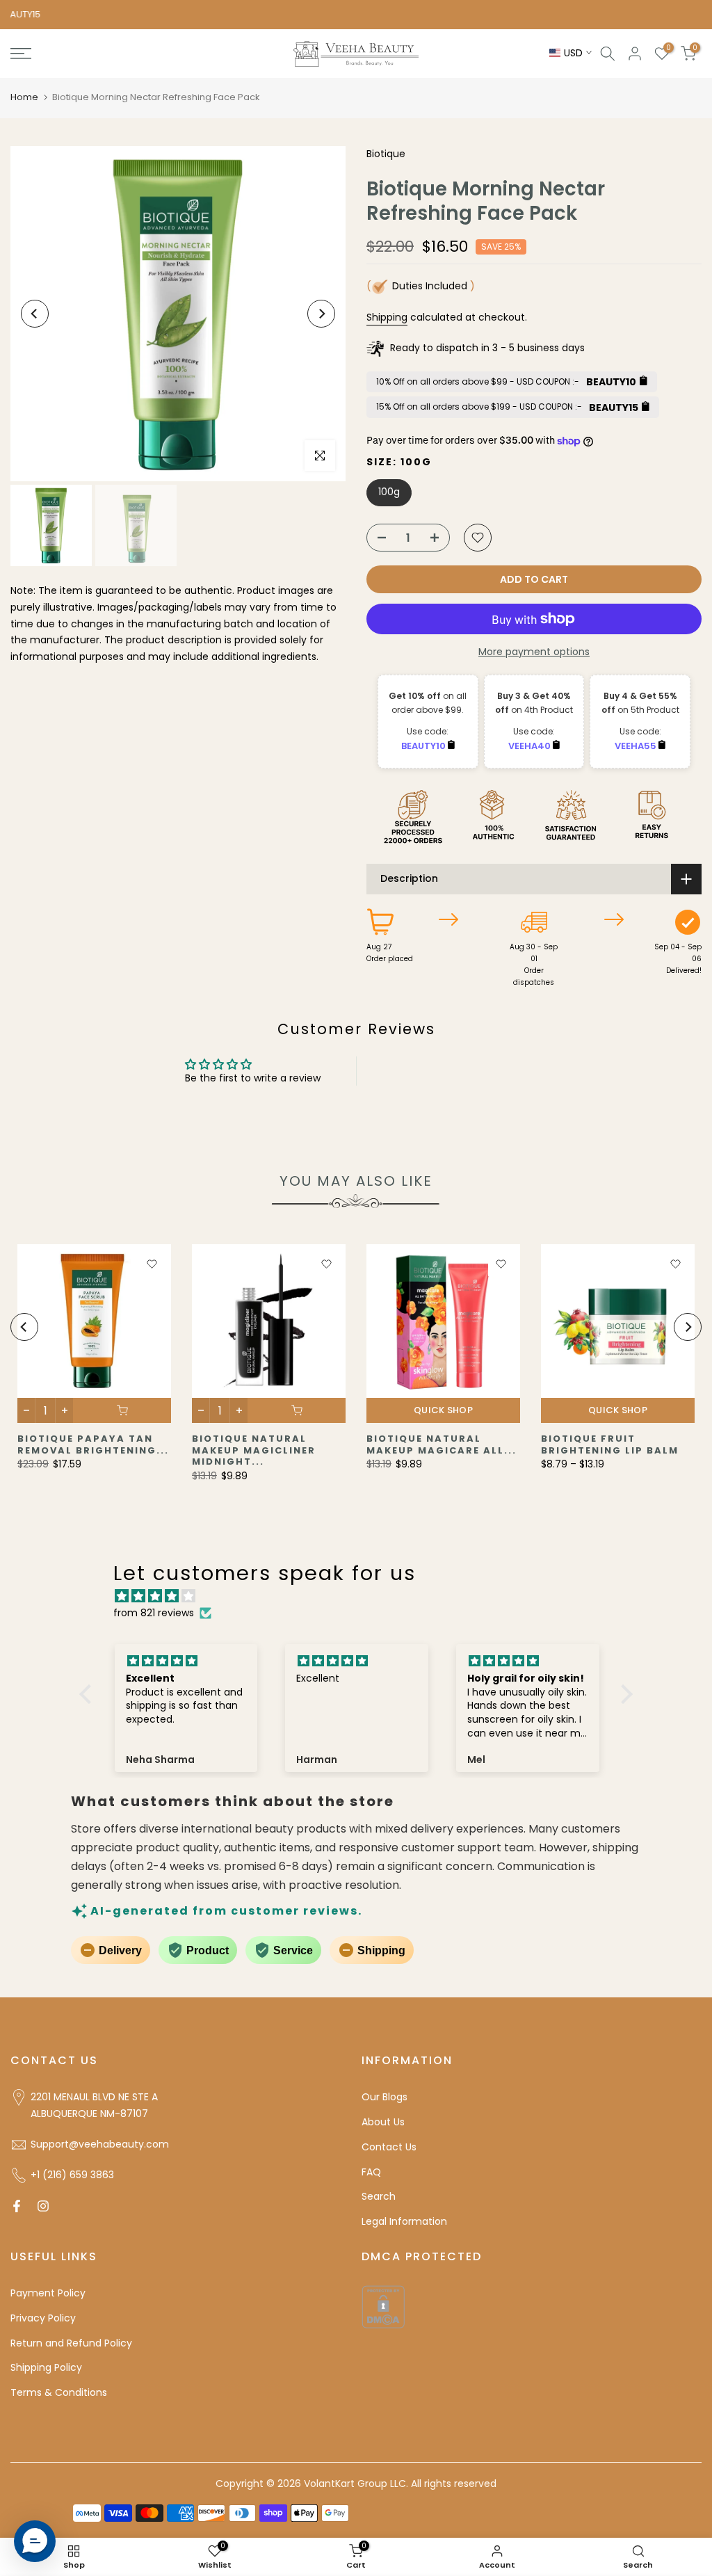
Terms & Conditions (59, 2392)
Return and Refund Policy (71, 2343)
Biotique (386, 154)
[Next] (321, 314)
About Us (383, 2122)
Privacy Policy (43, 2318)
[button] (89, 1693)
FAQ (371, 2172)
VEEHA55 (637, 746)
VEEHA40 (531, 746)
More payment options (534, 652)
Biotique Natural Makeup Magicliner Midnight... (254, 1450)
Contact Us (389, 2147)
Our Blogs (385, 2097)
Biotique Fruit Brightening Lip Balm (610, 1444)
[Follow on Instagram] (43, 2206)
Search (379, 2196)
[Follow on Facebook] (17, 2206)
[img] (363, 1596)
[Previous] (35, 314)
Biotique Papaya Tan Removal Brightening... (93, 1444)
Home (24, 97)
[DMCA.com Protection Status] (383, 2306)
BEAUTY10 (424, 746)
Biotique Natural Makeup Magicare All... (442, 1444)
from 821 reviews (154, 1613)
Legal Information (404, 2221)
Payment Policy (48, 2293)
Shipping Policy (46, 2367)
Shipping (387, 317)
